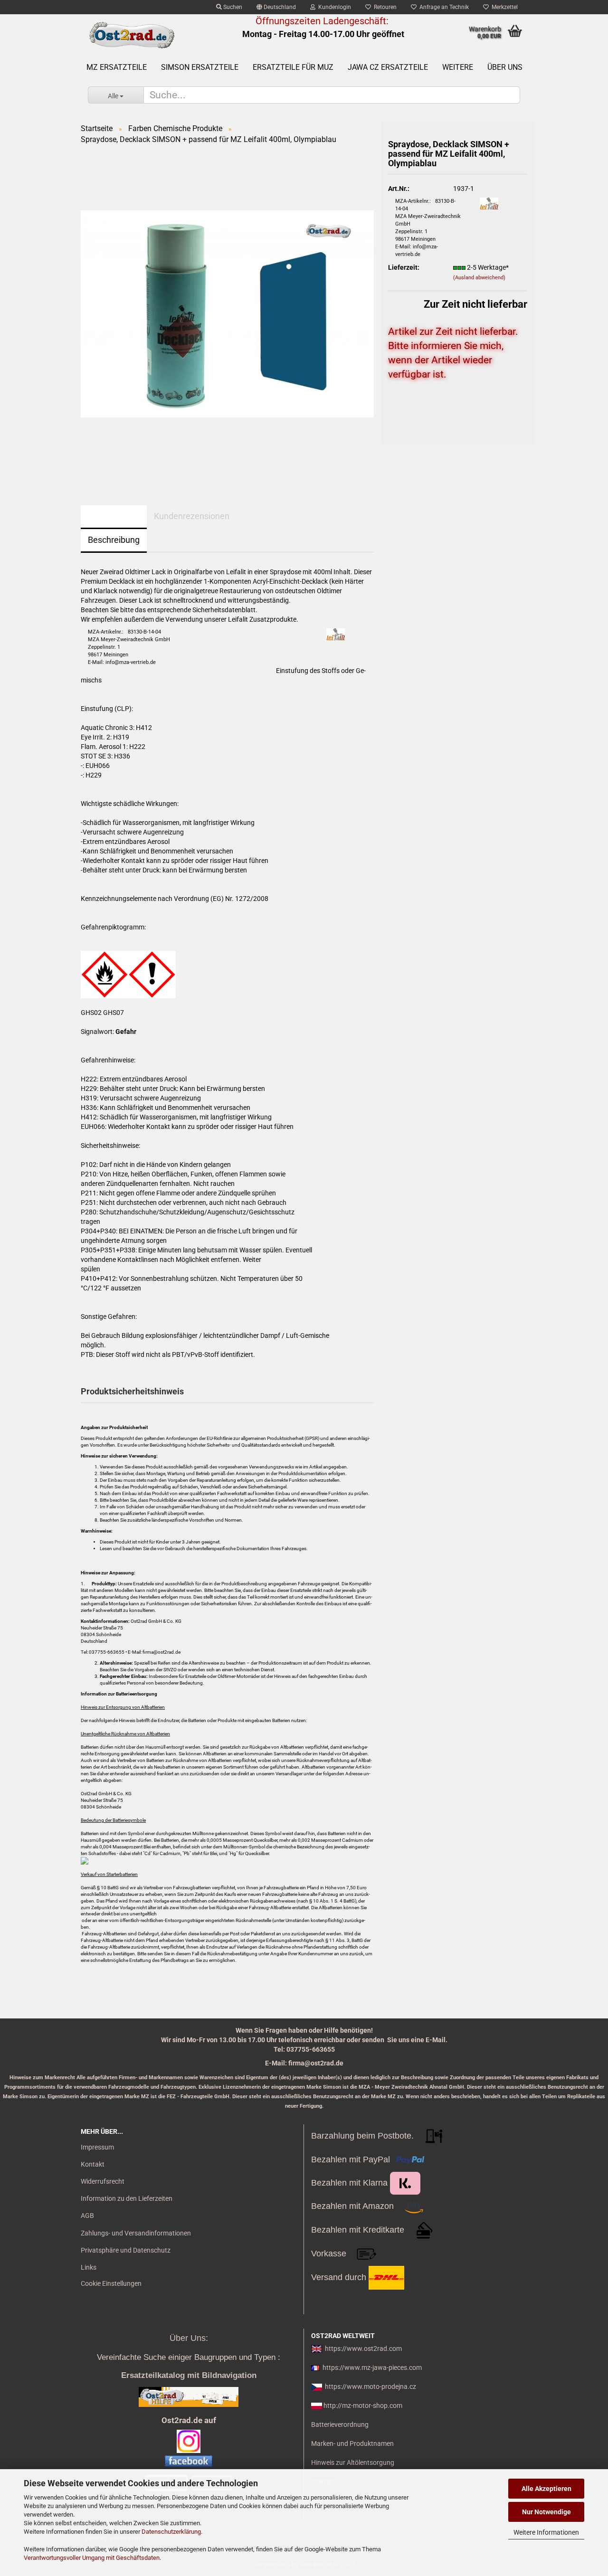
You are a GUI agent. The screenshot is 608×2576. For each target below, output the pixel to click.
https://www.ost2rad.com (363, 2349)
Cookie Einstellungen (111, 2283)
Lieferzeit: (404, 267)
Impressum (97, 2147)
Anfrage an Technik (443, 7)
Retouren (384, 7)
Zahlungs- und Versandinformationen (136, 2233)
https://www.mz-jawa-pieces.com (372, 2368)
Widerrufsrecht (103, 2181)
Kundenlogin (333, 7)
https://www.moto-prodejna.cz (370, 2387)
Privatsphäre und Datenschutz (126, 2250)
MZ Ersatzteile (117, 67)
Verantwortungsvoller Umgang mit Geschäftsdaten (92, 2558)
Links (89, 2267)
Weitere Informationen (546, 2532)
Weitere (458, 67)
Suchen (232, 7)
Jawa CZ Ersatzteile (388, 67)
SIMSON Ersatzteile (200, 67)
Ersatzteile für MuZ (293, 67)
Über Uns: (189, 2338)
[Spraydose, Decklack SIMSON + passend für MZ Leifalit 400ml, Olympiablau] (227, 313)
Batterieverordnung (340, 2424)
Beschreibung (114, 540)
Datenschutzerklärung (171, 2532)
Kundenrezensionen (192, 516)
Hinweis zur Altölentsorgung (353, 2462)
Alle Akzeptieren (546, 2489)
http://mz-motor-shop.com (363, 2406)
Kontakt (93, 2164)
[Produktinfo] (458, 407)
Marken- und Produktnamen (352, 2443)
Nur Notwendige (546, 2512)
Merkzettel (503, 7)
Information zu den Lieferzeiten (127, 2198)
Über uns (505, 67)
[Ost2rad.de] (131, 36)
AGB (87, 2216)
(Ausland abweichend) (479, 278)
